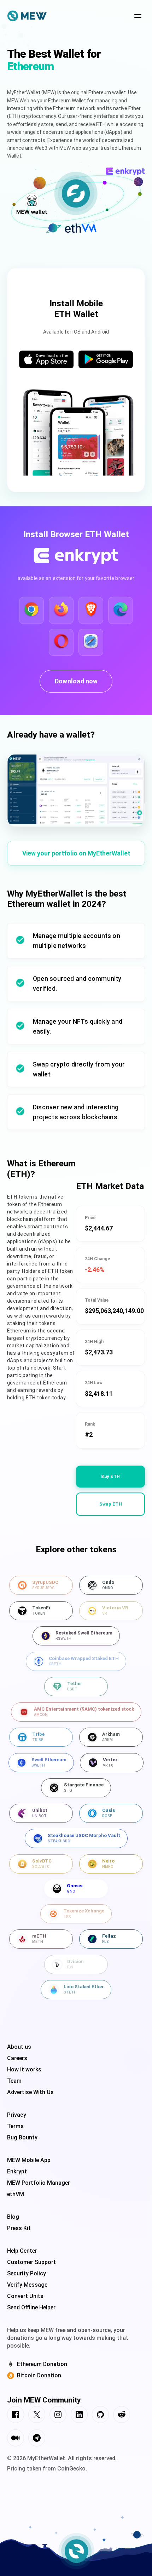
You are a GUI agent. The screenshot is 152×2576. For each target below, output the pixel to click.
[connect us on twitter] (37, 2416)
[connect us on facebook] (16, 2416)
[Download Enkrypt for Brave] (91, 610)
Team (14, 2081)
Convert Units (25, 2296)
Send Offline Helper (31, 2307)
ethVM (16, 2194)
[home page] (27, 17)
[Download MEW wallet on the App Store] (46, 360)
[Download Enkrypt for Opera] (61, 642)
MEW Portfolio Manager (39, 2183)
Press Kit (19, 2228)
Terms (15, 2126)
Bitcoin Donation (39, 2375)
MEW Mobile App (29, 2160)
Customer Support (31, 2262)
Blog (13, 2217)
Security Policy (27, 2273)
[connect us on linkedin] (79, 2416)
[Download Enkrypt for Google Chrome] (31, 610)
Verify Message (27, 2285)
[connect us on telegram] (37, 2439)
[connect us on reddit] (122, 2416)
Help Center (22, 2251)
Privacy (17, 2115)
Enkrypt (17, 2171)
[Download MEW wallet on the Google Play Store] (106, 360)
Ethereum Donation (42, 2364)
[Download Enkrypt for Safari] (91, 642)
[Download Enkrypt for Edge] (121, 610)
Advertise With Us (30, 2092)
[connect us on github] (100, 2416)
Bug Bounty (22, 2137)
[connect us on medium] (16, 2439)
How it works (24, 2069)
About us (19, 2047)
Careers (17, 2058)
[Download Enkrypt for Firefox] (61, 610)
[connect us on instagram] (58, 2416)
